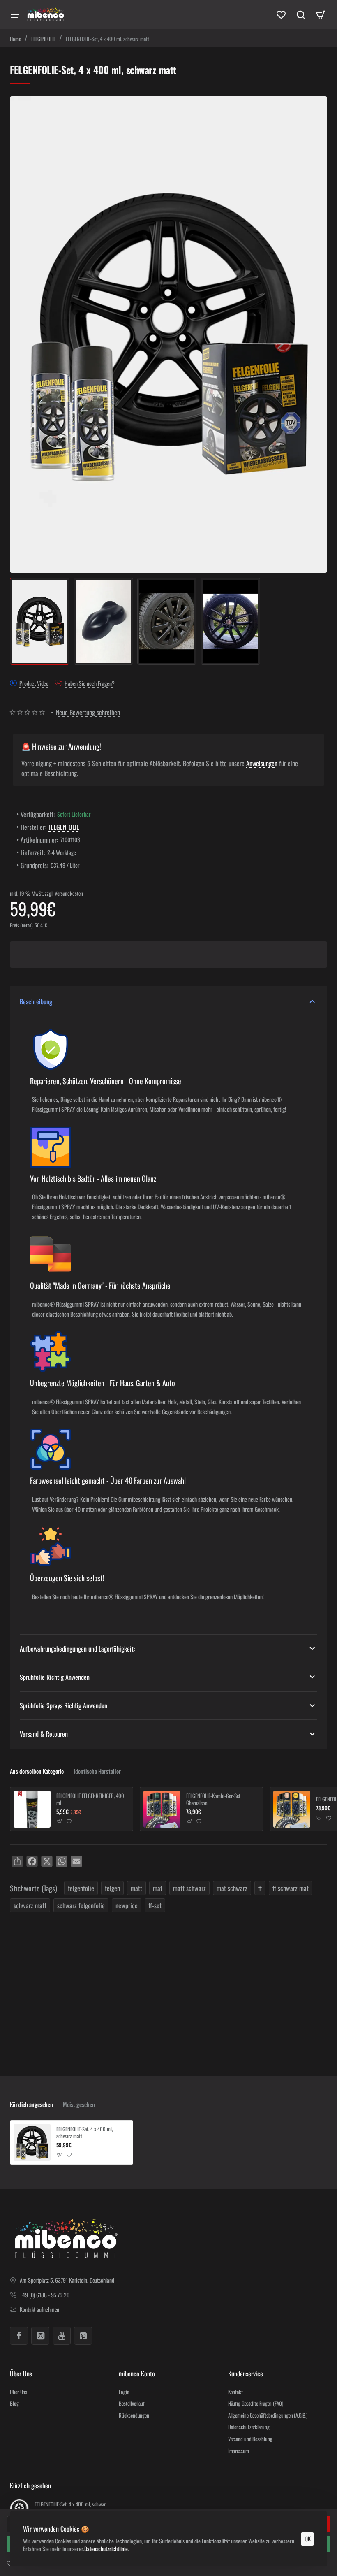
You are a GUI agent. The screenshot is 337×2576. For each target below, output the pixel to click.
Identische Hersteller (97, 1771)
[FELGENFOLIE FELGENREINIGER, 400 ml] (32, 1809)
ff (260, 1888)
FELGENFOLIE (43, 39)
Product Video (34, 683)
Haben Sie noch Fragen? (90, 683)
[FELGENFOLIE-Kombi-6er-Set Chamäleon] (162, 1809)
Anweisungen (262, 763)
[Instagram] (40, 2336)
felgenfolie (81, 1888)
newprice (127, 1905)
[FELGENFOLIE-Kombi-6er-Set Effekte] (292, 1809)
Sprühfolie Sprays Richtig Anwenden (63, 1705)
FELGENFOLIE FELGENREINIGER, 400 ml (90, 1799)
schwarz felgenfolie (81, 1905)
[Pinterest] (83, 2336)
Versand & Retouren (44, 1734)
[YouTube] (62, 2336)
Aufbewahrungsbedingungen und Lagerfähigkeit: (77, 1649)
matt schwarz (189, 1888)
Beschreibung (36, 1001)
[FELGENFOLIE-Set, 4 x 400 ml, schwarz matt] (32, 2142)
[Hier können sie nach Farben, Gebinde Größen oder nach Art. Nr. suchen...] (301, 14)
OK (308, 2539)
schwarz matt (30, 1905)
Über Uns (21, 2374)
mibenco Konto (137, 2374)
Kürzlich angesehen (31, 2105)
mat (158, 1888)
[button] (60, 1822)
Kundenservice (246, 2374)
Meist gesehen (79, 2105)
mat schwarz (232, 1888)
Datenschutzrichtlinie (106, 2549)
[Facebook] (19, 2336)
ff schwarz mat (291, 1888)
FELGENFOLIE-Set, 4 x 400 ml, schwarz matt (84, 2133)
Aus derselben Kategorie (37, 1771)
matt (136, 1888)
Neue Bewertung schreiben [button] (88, 712)
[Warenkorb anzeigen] (321, 14)
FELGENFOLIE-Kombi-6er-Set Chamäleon (213, 1799)
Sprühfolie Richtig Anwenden (55, 1677)
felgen (112, 1888)
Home (15, 39)
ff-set (155, 1905)
